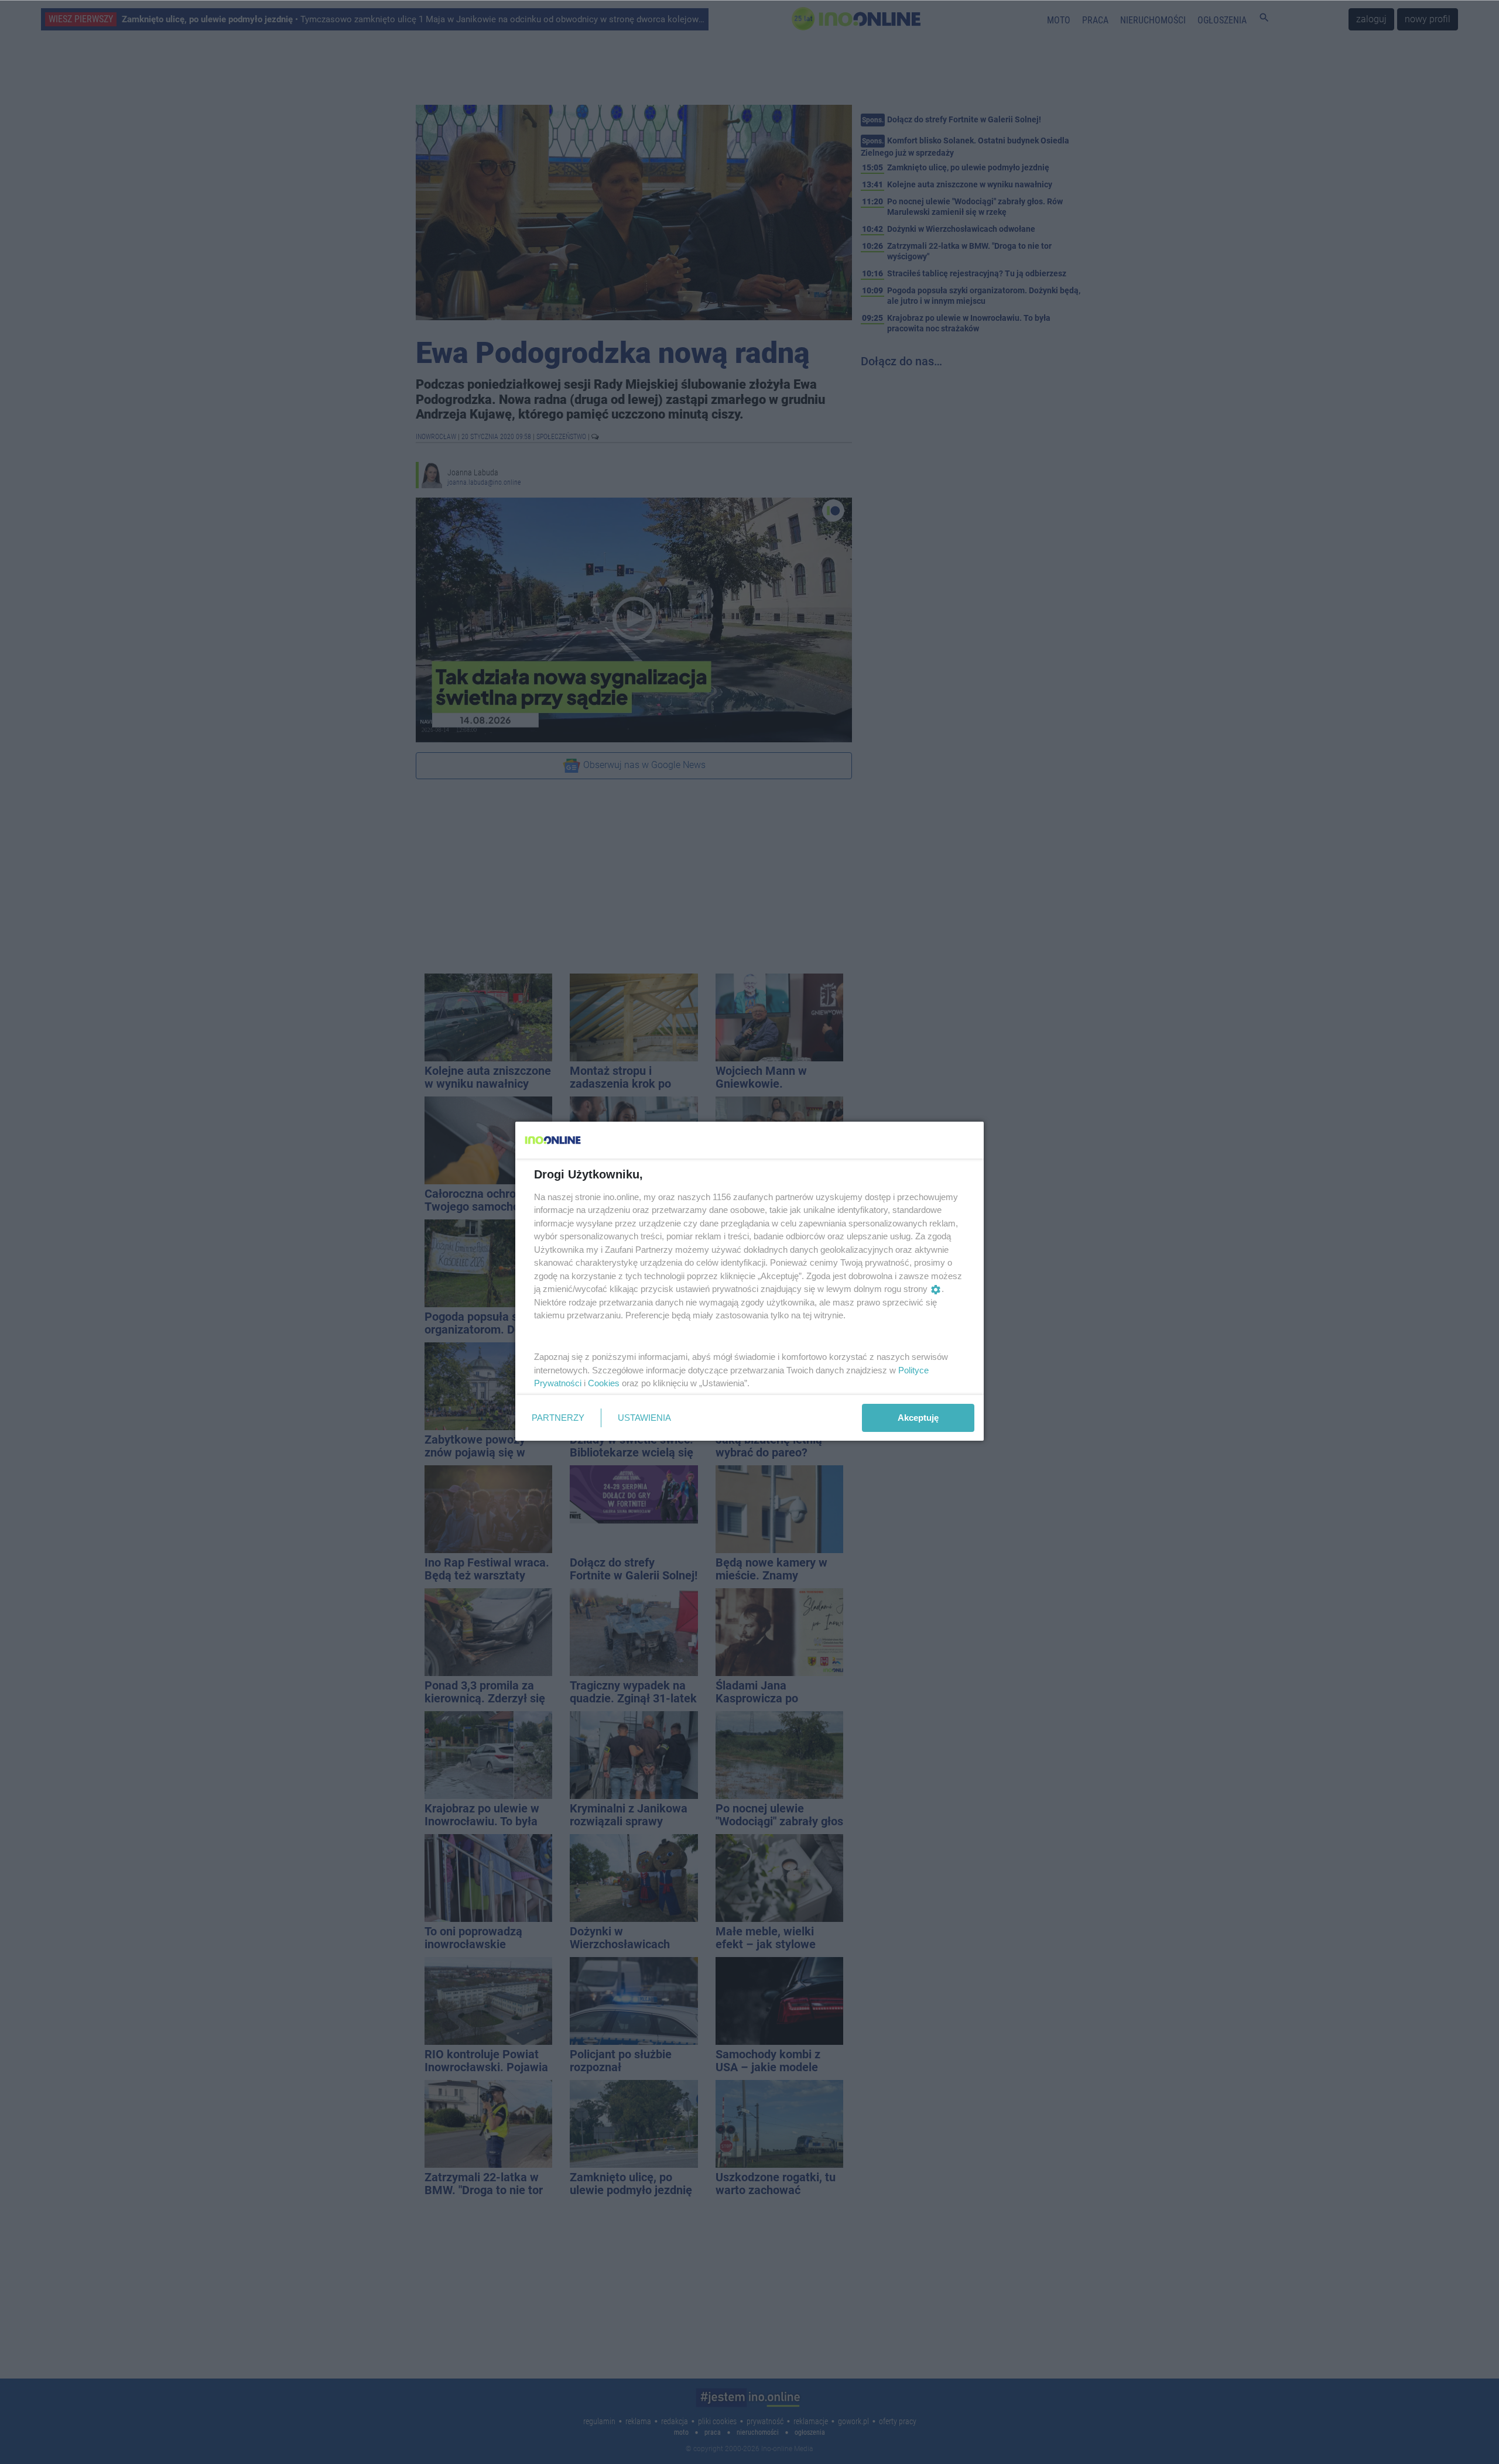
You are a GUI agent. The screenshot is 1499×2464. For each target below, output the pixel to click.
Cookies (604, 1383)
